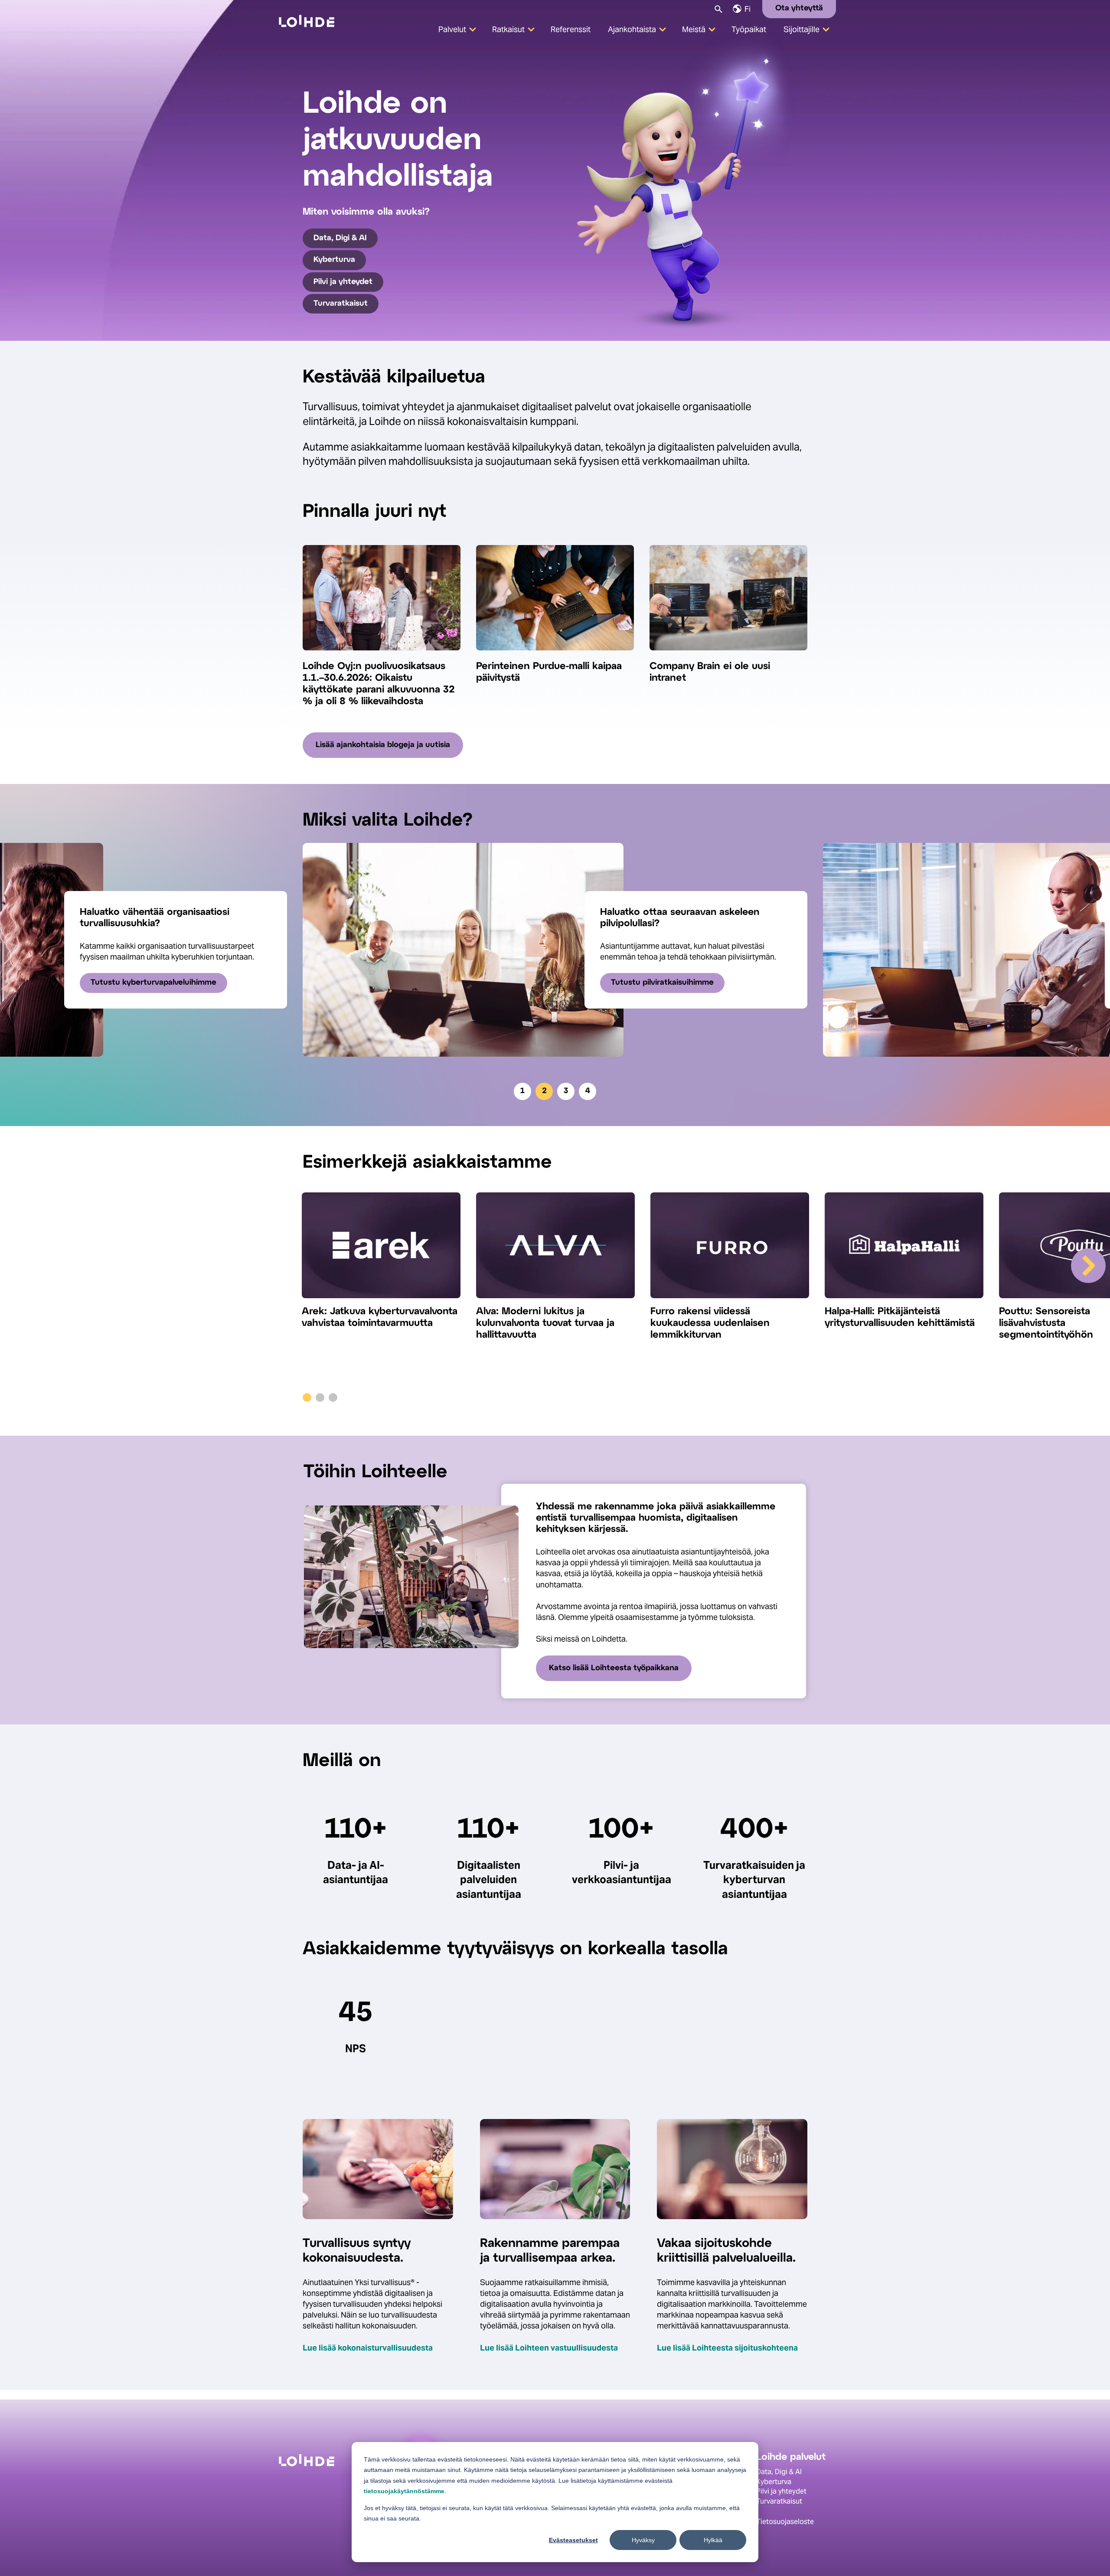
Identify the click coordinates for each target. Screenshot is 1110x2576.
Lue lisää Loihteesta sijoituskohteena (727, 2348)
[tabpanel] (555, 950)
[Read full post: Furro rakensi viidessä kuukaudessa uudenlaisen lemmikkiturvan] (730, 1249)
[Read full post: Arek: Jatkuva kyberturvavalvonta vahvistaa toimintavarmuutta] (381, 1249)
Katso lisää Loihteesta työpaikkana (614, 1668)
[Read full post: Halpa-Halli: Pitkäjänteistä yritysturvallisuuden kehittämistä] (904, 1249)
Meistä (694, 29)
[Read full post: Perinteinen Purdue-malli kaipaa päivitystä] (555, 655)
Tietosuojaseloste (785, 2522)
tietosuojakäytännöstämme (404, 2491)
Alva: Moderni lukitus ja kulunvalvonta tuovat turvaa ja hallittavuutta (545, 1323)
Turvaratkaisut (341, 304)
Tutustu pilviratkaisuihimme (142, 983)
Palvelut (452, 29)
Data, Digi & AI (340, 238)
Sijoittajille (801, 29)
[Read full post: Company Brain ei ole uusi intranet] (728, 655)
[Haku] (718, 8)
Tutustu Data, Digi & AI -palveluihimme (682, 983)
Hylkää (713, 2540)
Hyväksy (643, 2540)
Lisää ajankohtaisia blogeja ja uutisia (383, 745)
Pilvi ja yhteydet (343, 282)
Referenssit (571, 29)
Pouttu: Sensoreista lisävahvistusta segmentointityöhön (1046, 1323)
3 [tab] (566, 1091)
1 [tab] (522, 1091)
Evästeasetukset (573, 2540)
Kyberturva (334, 260)
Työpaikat (749, 29)
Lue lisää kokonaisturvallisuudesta (368, 2348)
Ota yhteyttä (799, 8)
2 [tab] (544, 1091)
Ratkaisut (508, 29)
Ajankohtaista (632, 29)
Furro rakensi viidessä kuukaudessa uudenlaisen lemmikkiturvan (710, 1323)
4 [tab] (588, 1091)
